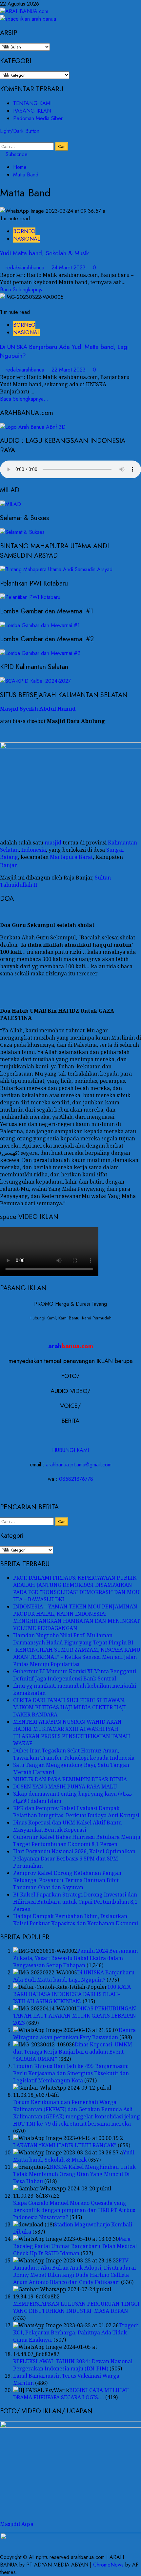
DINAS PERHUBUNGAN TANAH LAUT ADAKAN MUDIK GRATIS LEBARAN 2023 (75, 2016)
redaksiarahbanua (26, 268)
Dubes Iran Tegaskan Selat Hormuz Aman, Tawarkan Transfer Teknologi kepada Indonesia (74, 1754)
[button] (2, 139)
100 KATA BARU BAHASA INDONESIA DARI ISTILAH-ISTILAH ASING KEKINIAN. (72, 1994)
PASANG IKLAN (32, 111)
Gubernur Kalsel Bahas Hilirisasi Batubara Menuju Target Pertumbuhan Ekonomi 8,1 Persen (77, 1841)
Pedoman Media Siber (38, 118)
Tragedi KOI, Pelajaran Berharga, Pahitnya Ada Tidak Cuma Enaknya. (76, 2332)
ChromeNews (108, 2565)
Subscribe (16, 154)
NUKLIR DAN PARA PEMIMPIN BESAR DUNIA (70, 1779)
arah (71, 1346)
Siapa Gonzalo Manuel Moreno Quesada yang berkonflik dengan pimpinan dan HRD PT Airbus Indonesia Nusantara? (74, 2210)
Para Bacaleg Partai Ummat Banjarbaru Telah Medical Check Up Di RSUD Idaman (75, 2246)
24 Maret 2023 (69, 268)
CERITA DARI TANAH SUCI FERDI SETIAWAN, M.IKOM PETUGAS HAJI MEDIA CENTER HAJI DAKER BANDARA (70, 1707)
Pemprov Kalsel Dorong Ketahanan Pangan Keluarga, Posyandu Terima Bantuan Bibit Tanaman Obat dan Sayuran (67, 1880)
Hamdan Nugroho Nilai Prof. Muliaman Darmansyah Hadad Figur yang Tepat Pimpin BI (73, 1639)
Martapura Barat (71, 857)
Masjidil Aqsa (17, 2524)
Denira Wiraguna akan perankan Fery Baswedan (74, 2034)
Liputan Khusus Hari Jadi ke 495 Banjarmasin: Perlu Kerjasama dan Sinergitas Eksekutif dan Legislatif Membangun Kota (71, 2073)
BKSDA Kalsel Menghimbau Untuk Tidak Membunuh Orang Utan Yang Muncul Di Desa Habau (74, 2174)
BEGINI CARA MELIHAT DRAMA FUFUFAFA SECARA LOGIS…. (71, 2394)
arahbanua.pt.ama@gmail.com (79, 1465)
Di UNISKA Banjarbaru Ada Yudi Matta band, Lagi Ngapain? (74, 1976)
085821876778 (76, 1479)
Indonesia (34, 850)
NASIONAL (27, 239)
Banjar (8, 865)
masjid (53, 843)
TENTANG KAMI (32, 103)
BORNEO (24, 231)
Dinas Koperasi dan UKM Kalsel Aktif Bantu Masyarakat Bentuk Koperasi (67, 1826)
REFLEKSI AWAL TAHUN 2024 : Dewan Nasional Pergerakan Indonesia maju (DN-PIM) (73, 2365)
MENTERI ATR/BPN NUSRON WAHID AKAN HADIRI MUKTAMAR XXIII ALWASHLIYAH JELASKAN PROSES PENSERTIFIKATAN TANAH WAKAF (72, 1732)
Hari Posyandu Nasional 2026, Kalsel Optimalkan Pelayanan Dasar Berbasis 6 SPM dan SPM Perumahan (74, 1859)
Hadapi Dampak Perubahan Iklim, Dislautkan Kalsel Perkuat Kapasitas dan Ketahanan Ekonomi (76, 1920)
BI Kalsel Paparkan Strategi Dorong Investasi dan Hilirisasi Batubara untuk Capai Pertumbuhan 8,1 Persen (75, 1902)
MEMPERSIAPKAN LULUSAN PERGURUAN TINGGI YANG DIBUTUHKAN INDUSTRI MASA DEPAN (76, 2307)
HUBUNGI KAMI (70, 1450)
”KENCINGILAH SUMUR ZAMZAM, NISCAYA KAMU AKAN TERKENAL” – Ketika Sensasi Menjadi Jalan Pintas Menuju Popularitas (77, 1657)
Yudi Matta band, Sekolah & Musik (44, 253)
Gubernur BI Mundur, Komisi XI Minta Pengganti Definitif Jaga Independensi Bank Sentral (75, 1675)
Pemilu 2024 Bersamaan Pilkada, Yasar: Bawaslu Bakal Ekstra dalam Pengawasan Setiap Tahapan (75, 1958)
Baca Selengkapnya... (24, 290)
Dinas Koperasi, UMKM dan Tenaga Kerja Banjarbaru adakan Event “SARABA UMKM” (73, 2052)
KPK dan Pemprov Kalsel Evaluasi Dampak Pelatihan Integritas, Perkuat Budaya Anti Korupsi (76, 1812)
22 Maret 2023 (69, 370)
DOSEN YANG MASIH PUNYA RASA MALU (65, 1787)
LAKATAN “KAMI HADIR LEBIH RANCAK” (65, 2145)
